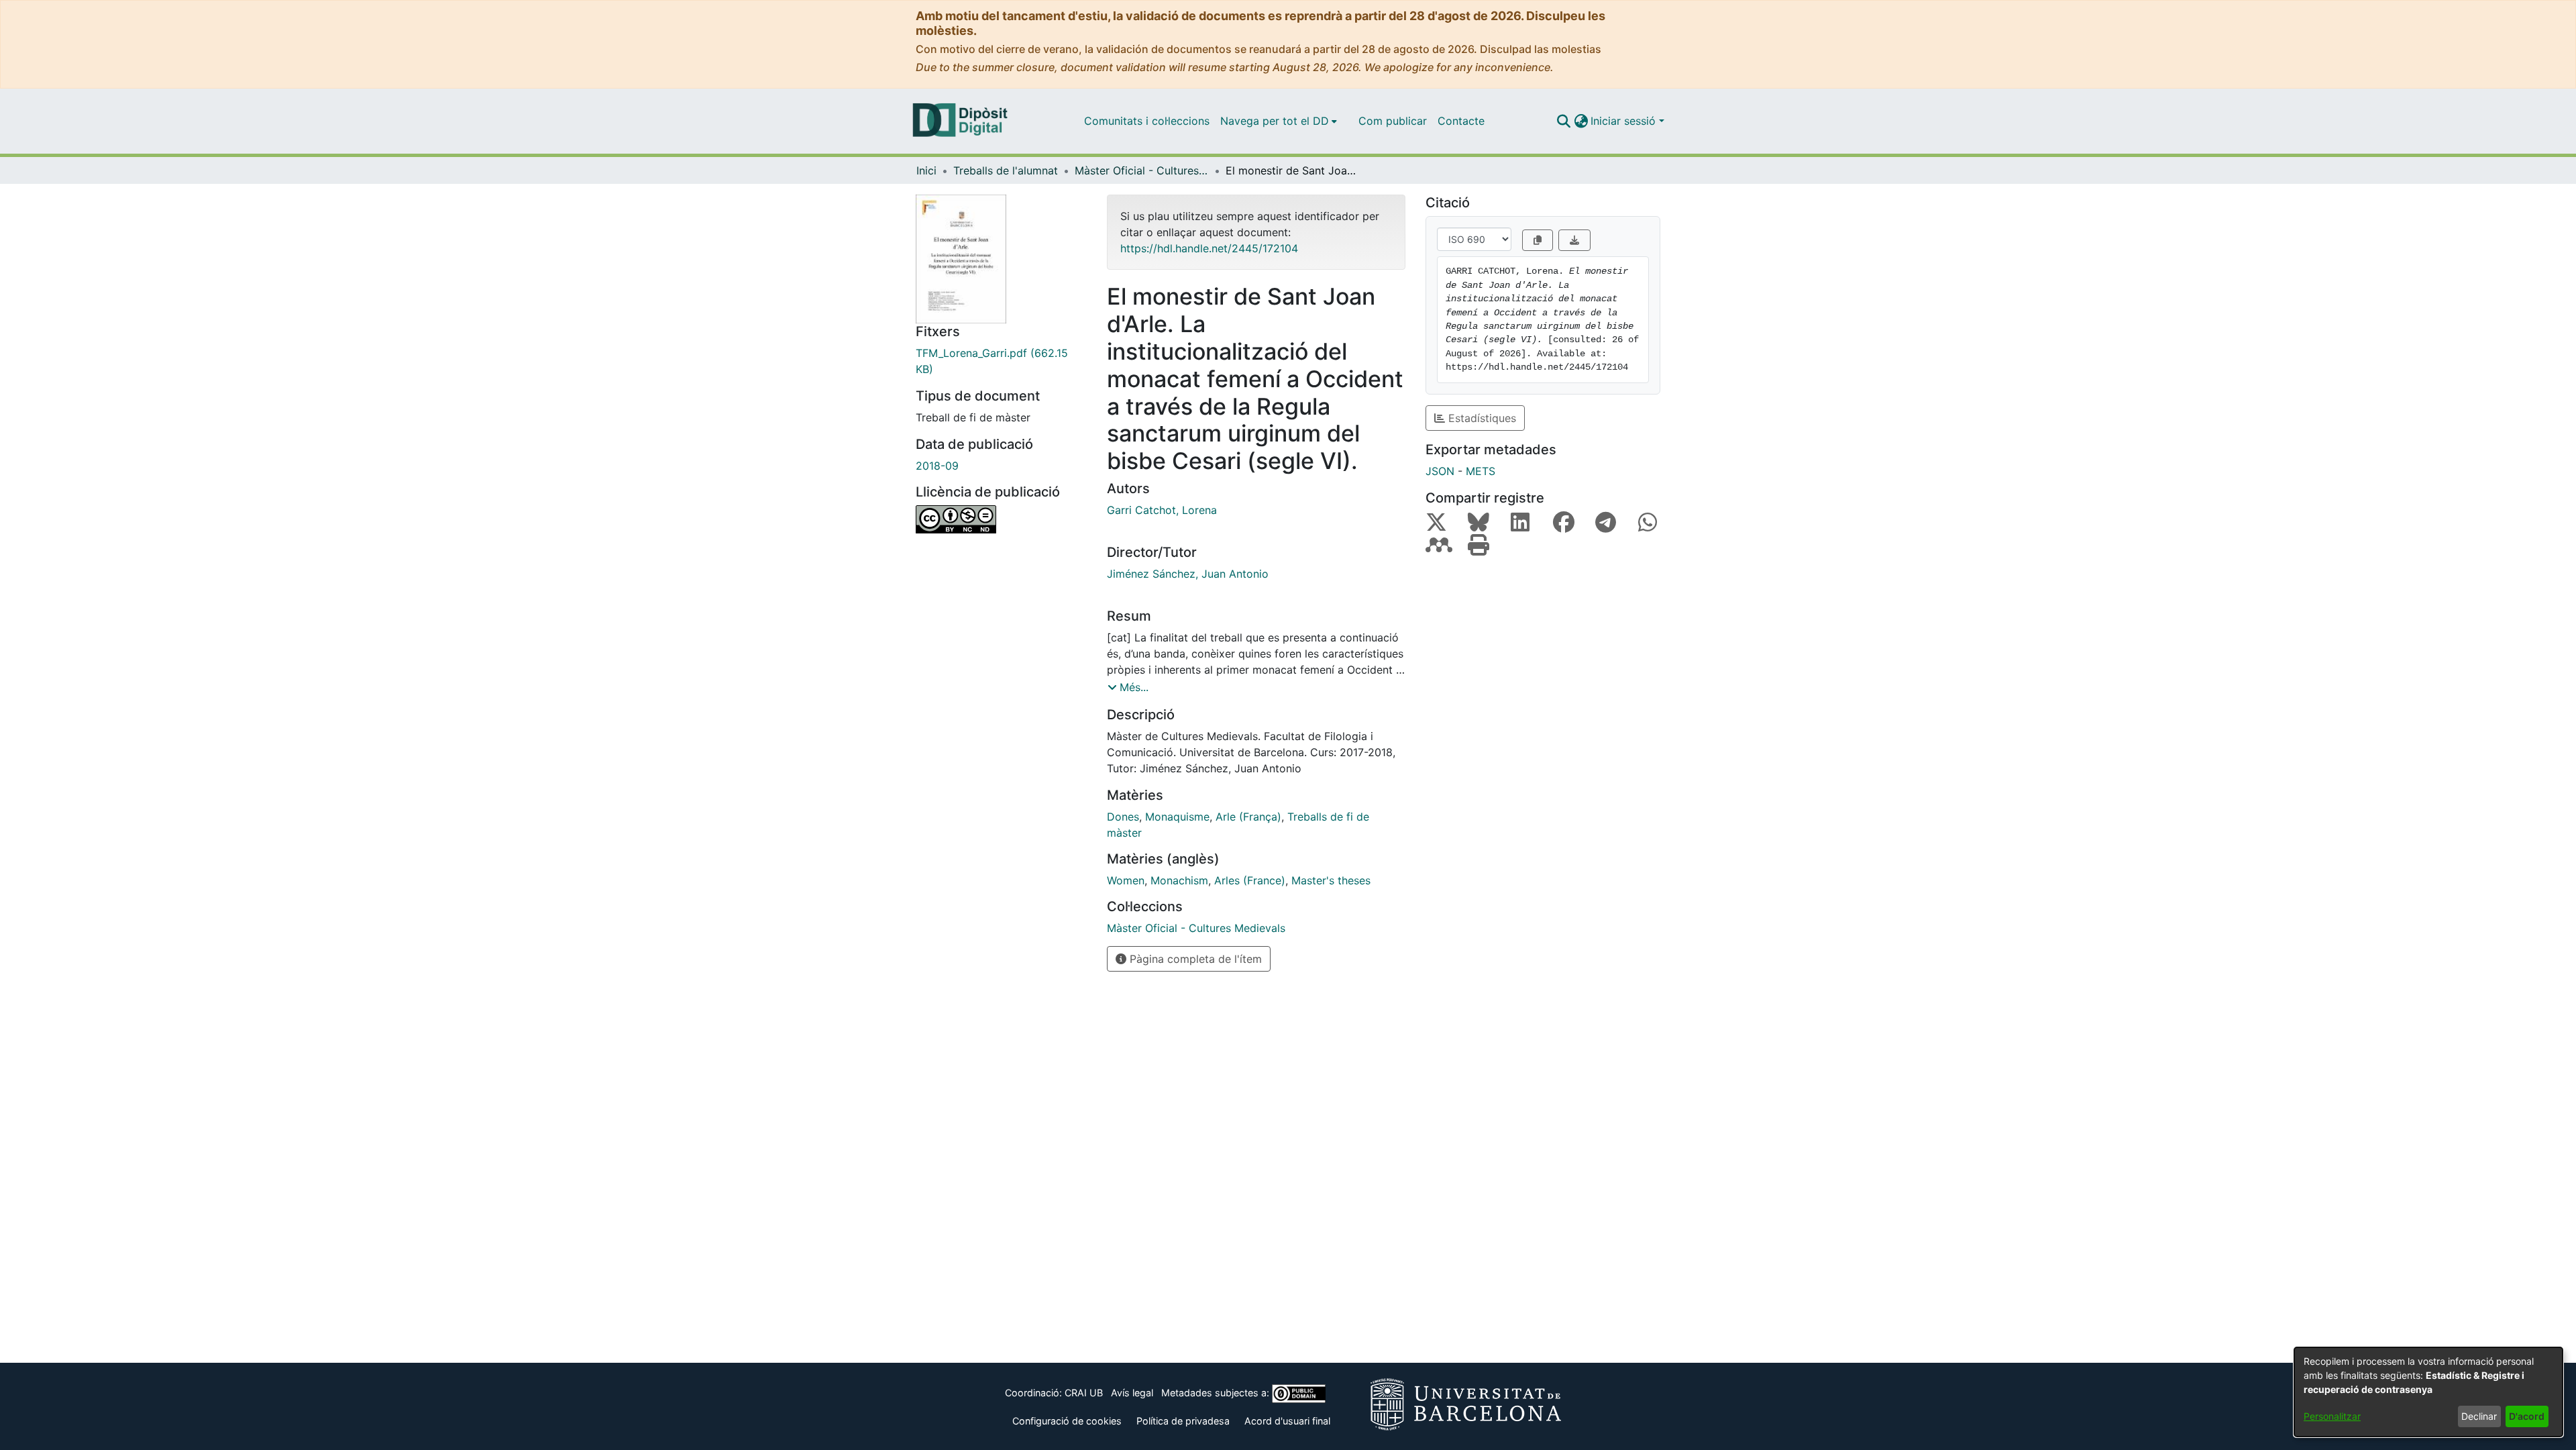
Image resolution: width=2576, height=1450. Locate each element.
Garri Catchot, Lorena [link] (1162, 510)
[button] (1563, 121)
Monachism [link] (1179, 880)
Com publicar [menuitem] (1393, 121)
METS (1481, 471)
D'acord (2527, 1416)
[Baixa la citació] (1574, 240)
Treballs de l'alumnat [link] (1006, 170)
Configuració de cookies (1067, 1421)
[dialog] (2428, 1392)
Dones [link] (1123, 817)
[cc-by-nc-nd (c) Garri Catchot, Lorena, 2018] (1001, 519)
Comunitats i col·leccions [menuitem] (1147, 121)
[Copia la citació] (1538, 240)
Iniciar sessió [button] (1625, 121)
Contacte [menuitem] (1461, 121)
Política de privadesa (1183, 1421)
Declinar (2479, 1416)
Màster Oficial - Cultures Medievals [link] (1142, 170)
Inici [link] (926, 170)
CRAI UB (1084, 1393)
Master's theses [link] (1331, 880)
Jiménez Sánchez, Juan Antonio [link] (1188, 574)
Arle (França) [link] (1248, 817)
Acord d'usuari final (1287, 1421)
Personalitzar (2332, 1416)
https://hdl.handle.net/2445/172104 (1209, 248)
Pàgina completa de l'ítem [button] (1194, 959)
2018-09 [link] (937, 466)
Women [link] (1126, 880)
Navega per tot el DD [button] (1275, 121)
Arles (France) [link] (1250, 880)
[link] (1001, 361)
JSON (1440, 471)
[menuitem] (1279, 121)
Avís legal (1132, 1393)
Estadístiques (1481, 418)
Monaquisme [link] (1177, 817)
